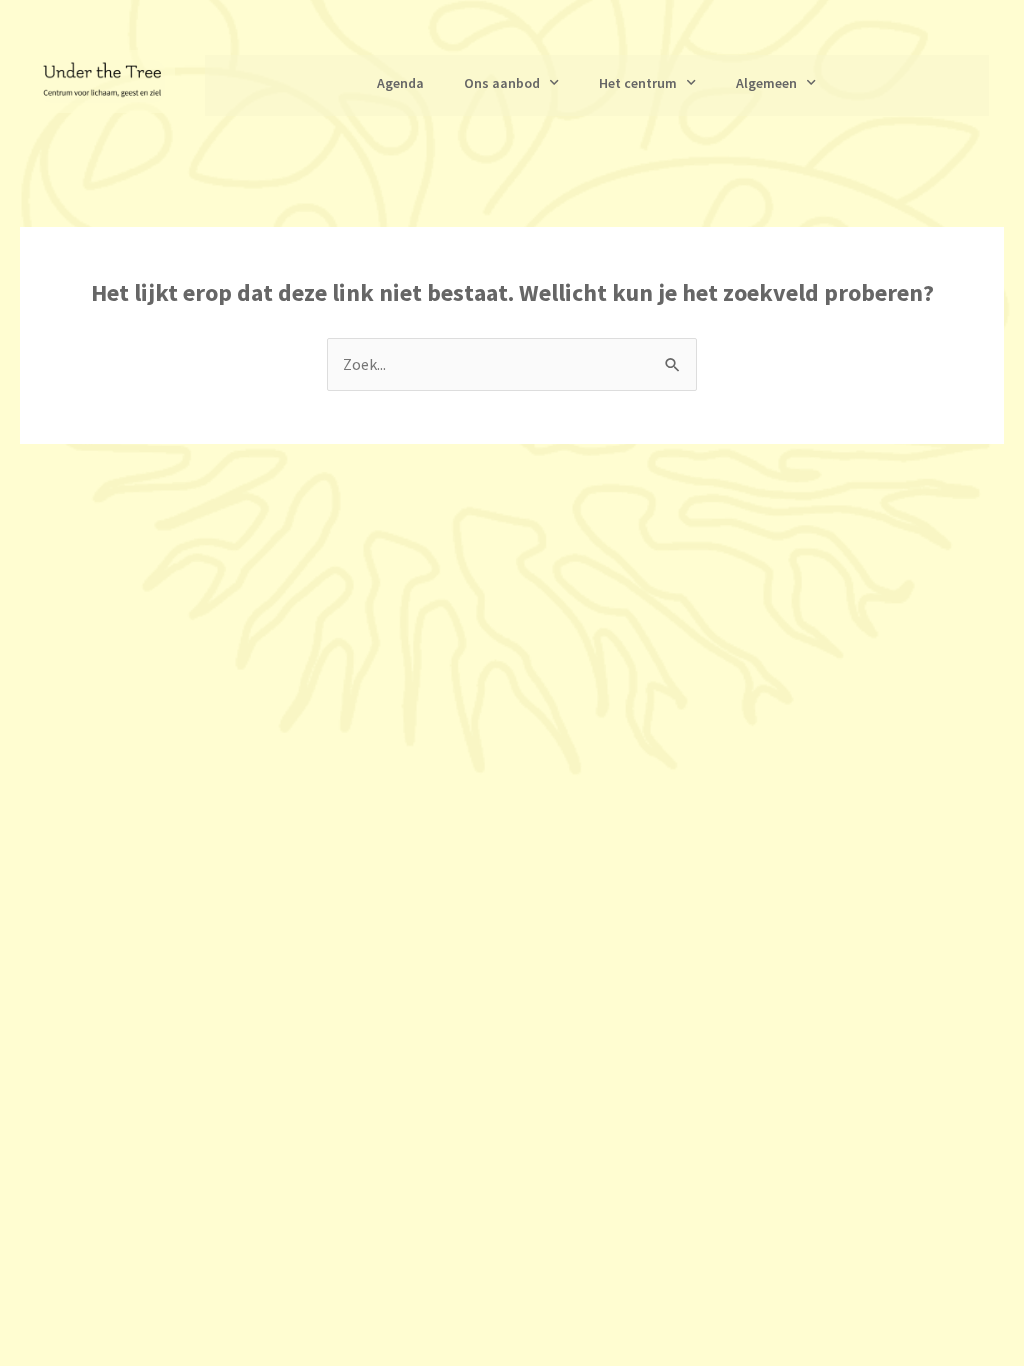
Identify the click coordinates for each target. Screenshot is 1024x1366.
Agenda (400, 83)
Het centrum (638, 83)
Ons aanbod (502, 83)
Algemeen (766, 83)
